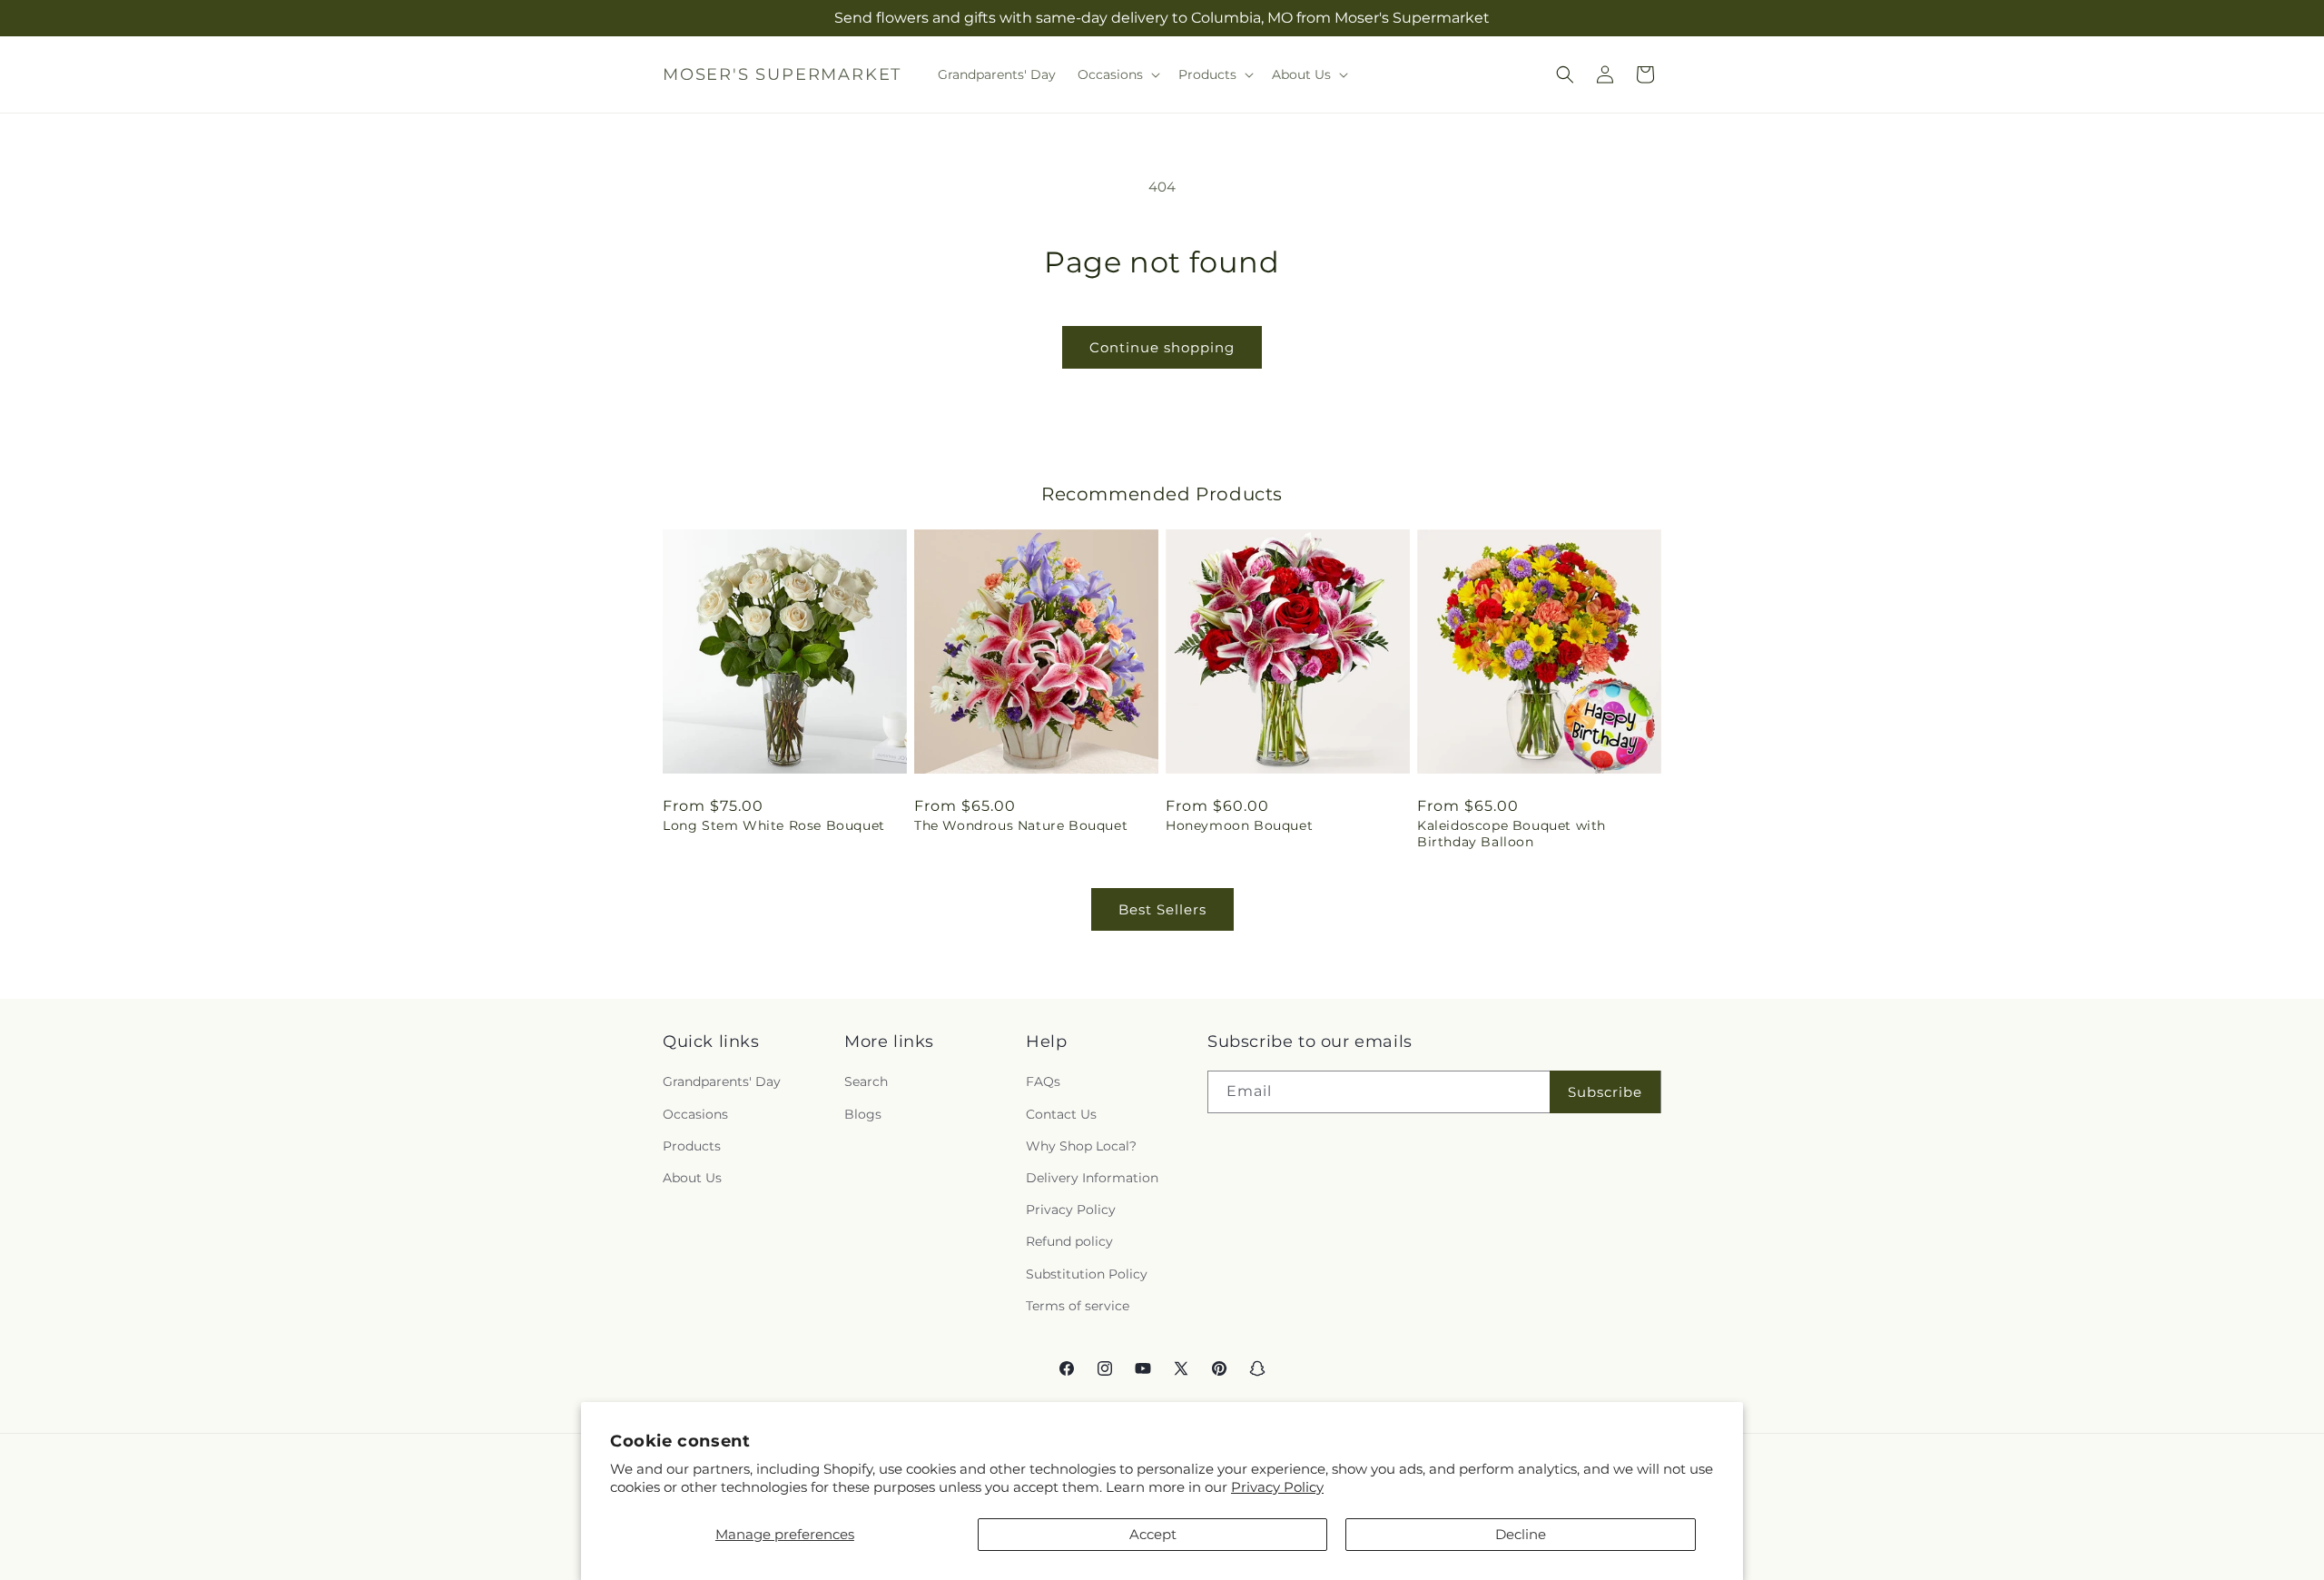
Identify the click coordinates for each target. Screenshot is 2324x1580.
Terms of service (1078, 1306)
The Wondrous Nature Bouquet (1021, 825)
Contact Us (1061, 1114)
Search (866, 1082)
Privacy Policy (1277, 1487)
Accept (1153, 1534)
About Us (692, 1178)
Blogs (863, 1114)
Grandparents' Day (722, 1082)
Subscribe (1605, 1092)
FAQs (1043, 1082)
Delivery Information (1092, 1178)
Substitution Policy (1087, 1274)
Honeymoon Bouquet (1239, 825)
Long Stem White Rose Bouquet (774, 825)
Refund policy (1069, 1242)
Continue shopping (1162, 347)
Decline (1521, 1534)
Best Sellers (1162, 909)
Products (692, 1146)
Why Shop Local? (1081, 1146)
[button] (1117, 74)
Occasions (695, 1114)
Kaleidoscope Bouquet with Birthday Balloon (1512, 834)
